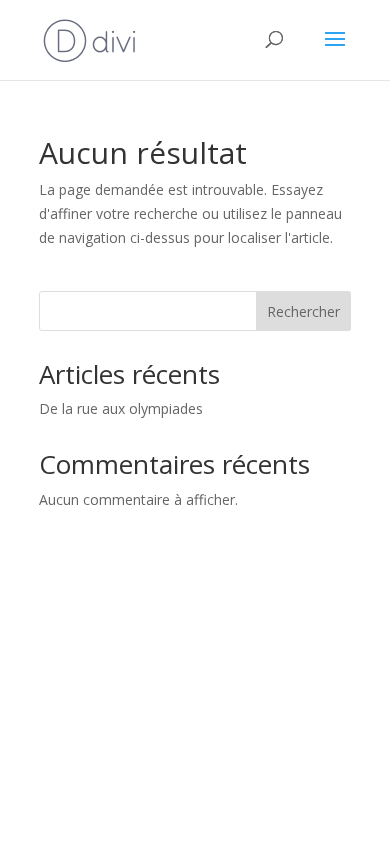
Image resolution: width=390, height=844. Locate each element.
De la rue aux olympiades (121, 408)
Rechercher (303, 311)
